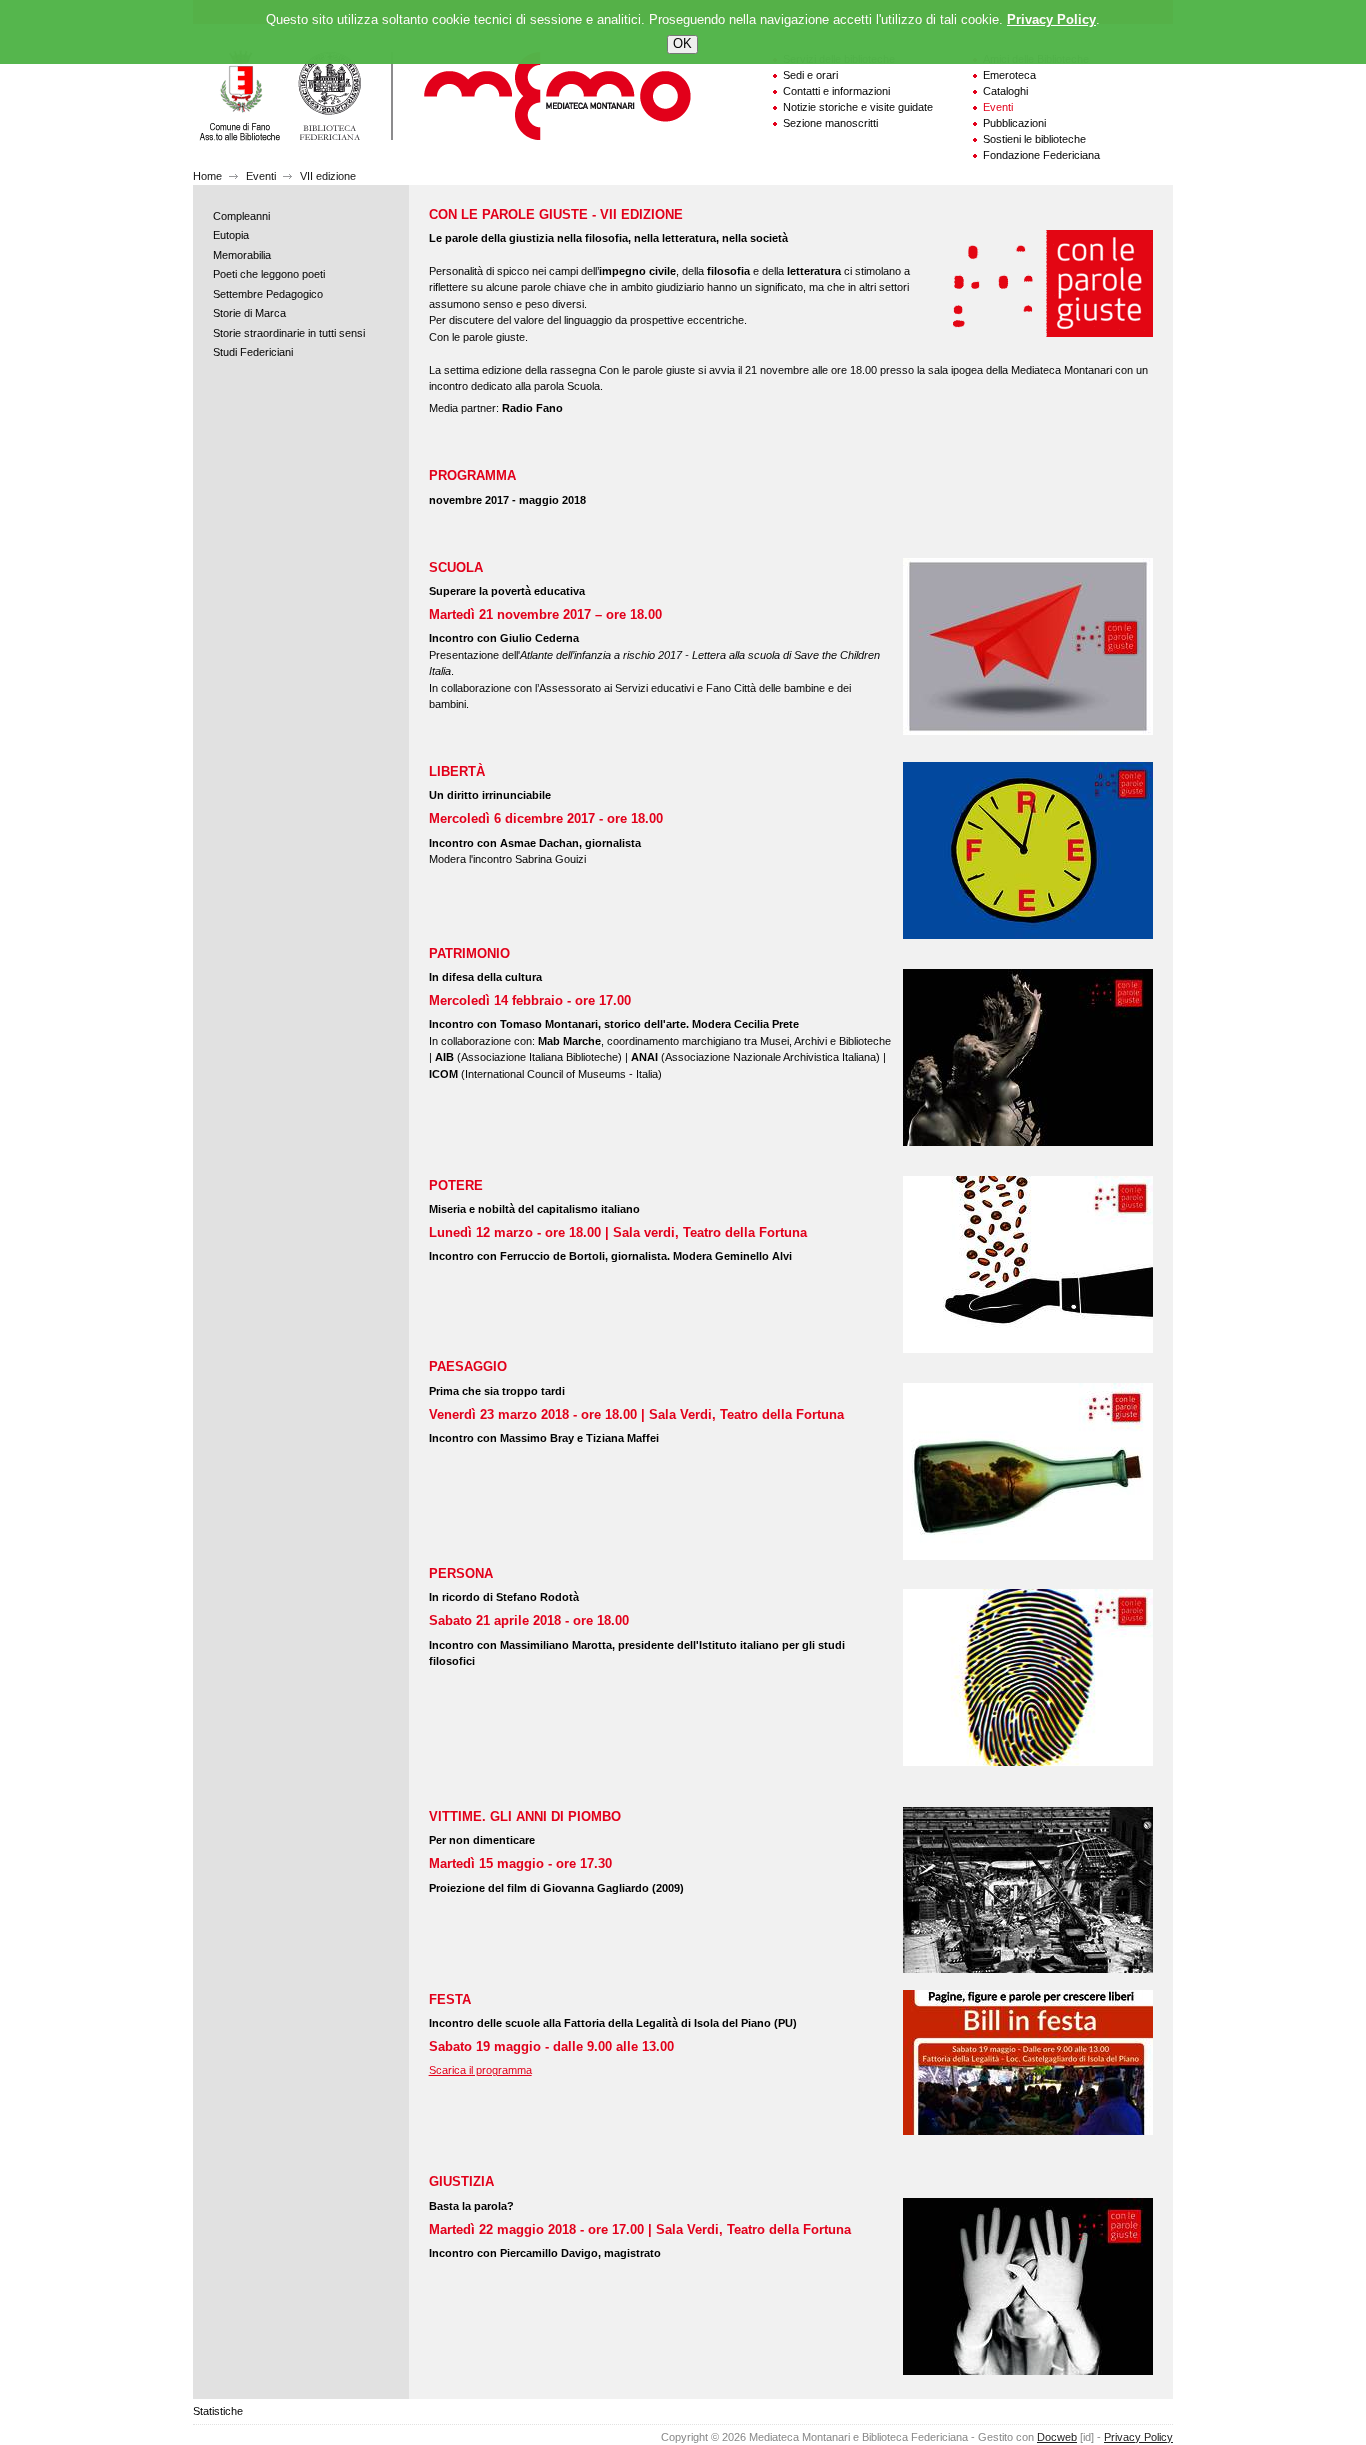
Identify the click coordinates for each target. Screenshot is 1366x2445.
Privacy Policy (1138, 2437)
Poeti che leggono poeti (269, 274)
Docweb (1057, 2437)
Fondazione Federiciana (1041, 155)
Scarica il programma (480, 2070)
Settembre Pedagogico (268, 294)
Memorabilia (242, 255)
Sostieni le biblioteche (1034, 139)
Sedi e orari (810, 75)
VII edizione (328, 176)
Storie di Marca (249, 313)
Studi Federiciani (253, 352)
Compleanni (241, 216)
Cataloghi (1005, 91)
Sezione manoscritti (830, 123)
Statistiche (218, 2411)
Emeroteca (1009, 75)
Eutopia (231, 235)
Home (207, 176)
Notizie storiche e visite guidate (858, 107)
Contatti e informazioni (836, 91)
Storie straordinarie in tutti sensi (289, 333)
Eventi (998, 107)
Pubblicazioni (1014, 123)
